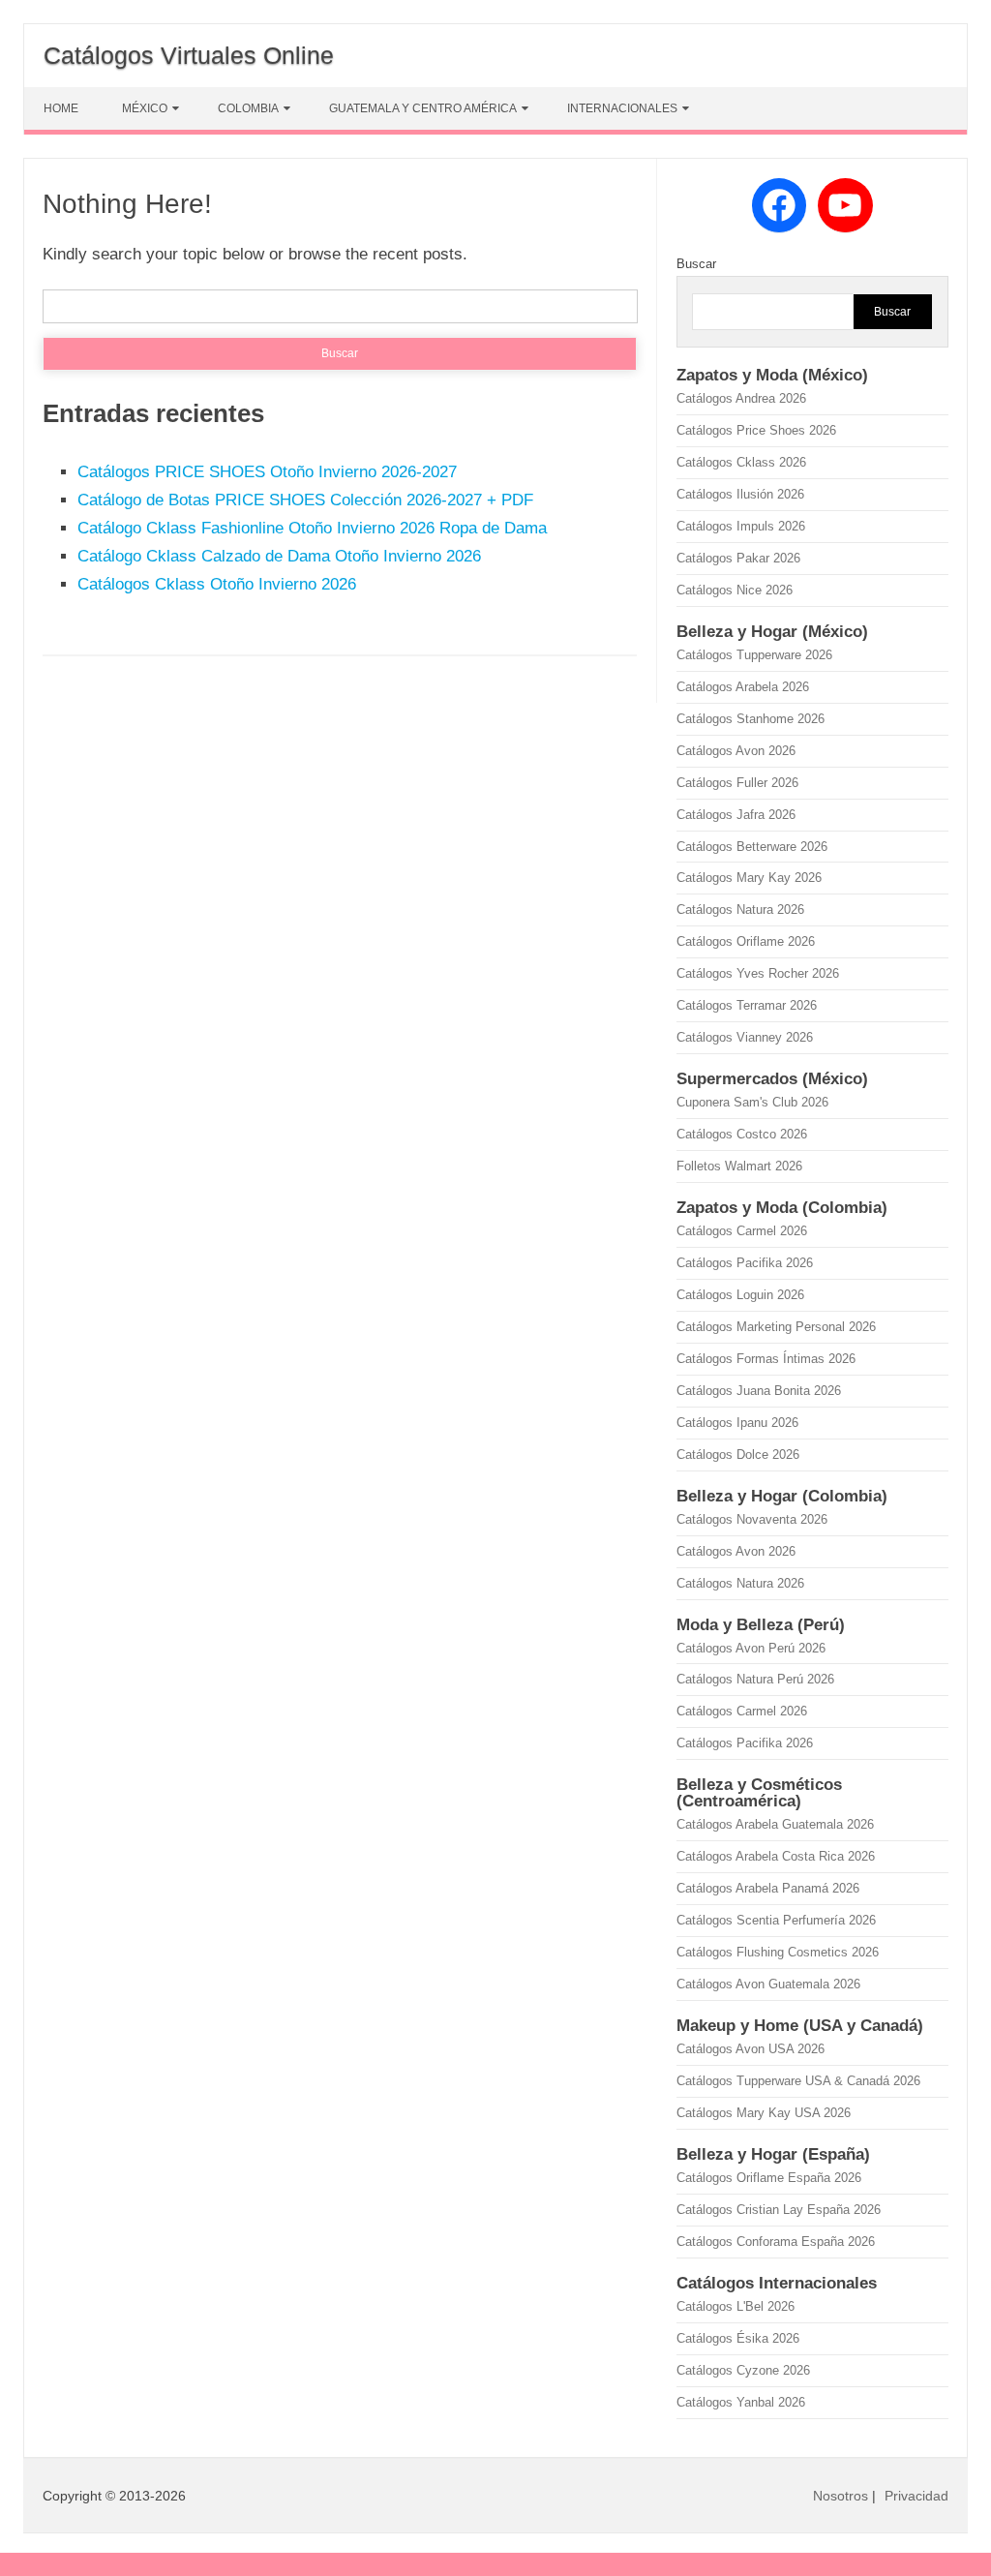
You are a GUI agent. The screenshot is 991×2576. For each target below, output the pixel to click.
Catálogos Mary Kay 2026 (749, 878)
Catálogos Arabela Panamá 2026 (768, 1888)
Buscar (696, 264)
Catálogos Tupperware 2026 (754, 655)
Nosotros (841, 2496)
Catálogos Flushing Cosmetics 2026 (778, 1952)
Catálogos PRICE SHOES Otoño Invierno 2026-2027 (267, 472)
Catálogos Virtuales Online (189, 55)
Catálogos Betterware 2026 (752, 847)
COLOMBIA (248, 108)
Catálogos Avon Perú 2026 (751, 1648)
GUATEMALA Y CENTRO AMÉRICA (423, 108)
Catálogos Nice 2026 (735, 590)
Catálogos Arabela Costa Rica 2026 (776, 1856)
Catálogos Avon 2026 (736, 751)
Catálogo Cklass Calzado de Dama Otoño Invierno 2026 (279, 556)
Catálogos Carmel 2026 (742, 1231)
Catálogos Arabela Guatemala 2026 (775, 1824)
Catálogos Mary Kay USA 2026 (764, 2113)
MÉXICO (145, 108)
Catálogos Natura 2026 (740, 909)
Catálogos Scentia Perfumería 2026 (776, 1920)
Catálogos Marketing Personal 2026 (776, 1327)
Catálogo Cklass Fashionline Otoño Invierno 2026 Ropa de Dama (312, 528)
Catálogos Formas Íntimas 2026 (766, 1359)
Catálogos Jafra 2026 (736, 815)
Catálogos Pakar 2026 (738, 558)
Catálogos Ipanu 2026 (737, 1423)
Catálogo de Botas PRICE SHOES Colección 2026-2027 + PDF (305, 500)
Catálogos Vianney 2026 (745, 1037)
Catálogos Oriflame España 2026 (769, 2178)
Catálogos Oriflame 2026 (746, 941)
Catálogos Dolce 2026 (738, 1455)
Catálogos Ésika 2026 (738, 2338)
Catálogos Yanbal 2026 (741, 2402)
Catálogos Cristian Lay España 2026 (779, 2210)
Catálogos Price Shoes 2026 (756, 430)
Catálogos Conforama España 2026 (776, 2242)
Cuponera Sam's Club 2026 (752, 1102)
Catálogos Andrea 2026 (741, 398)
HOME (61, 108)
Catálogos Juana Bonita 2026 (759, 1391)
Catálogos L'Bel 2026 (736, 2306)
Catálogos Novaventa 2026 (752, 1519)
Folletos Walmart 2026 (739, 1166)
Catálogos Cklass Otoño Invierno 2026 (217, 584)
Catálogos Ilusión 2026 (740, 494)
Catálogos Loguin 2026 (740, 1295)
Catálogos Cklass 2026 (741, 462)
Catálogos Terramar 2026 (747, 1005)
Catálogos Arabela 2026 (743, 687)
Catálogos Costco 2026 (742, 1134)
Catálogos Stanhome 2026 (751, 719)
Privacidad (916, 2496)
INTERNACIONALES (622, 108)
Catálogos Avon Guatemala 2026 (768, 1984)
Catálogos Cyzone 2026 (743, 2370)
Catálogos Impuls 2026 (741, 526)
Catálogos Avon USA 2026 (751, 2049)
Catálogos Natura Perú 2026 (755, 1679)
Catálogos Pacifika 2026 (745, 1263)
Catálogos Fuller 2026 (737, 783)
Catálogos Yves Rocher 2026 (758, 973)
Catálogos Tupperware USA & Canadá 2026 (798, 2081)
